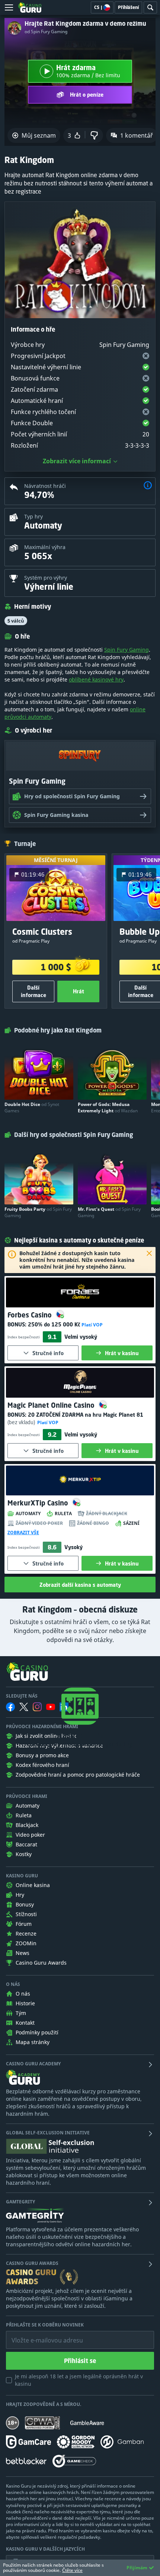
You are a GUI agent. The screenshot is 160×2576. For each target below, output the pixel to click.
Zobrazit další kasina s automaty (80, 1585)
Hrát (79, 991)
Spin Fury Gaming (127, 650)
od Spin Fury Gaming (46, 32)
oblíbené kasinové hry (96, 679)
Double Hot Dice (32, 1107)
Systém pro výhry (46, 578)
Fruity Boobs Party (38, 1212)
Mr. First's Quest (109, 1212)
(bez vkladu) (22, 1422)
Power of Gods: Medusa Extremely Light (108, 1107)
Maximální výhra (45, 547)
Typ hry (33, 516)
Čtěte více (72, 2570)
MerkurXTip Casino (39, 1503)
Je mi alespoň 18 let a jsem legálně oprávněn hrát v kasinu (79, 2380)
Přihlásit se (80, 2361)
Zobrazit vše (23, 1533)
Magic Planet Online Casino (52, 1405)
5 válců (16, 621)
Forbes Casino (31, 1315)
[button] (148, 486)
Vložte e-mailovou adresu (40, 2335)
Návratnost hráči (45, 486)
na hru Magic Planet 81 (86, 1415)
